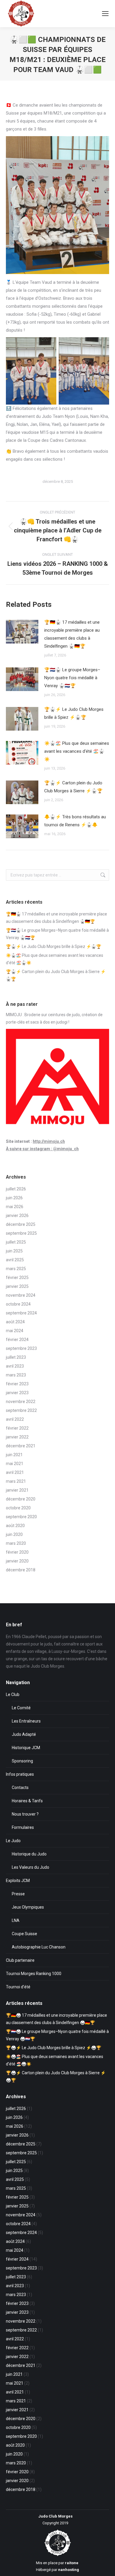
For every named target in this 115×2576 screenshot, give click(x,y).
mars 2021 (16, 1481)
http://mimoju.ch (49, 1141)
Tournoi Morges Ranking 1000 (34, 1974)
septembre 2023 (21, 1348)
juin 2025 (14, 1251)
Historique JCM (26, 1748)
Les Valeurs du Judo (31, 1867)
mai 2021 (15, 1464)
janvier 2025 (17, 1286)
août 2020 (15, 1526)
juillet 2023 (16, 1357)
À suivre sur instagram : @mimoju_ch (42, 1149)
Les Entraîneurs (26, 1721)
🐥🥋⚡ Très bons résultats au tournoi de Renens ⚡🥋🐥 (75, 821)
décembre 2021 (21, 1446)
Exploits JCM (18, 1881)
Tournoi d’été (18, 1987)
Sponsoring (22, 1761)
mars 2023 (16, 1375)
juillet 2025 (16, 1242)
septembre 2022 (21, 1410)
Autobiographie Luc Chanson (39, 1947)
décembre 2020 (21, 1499)
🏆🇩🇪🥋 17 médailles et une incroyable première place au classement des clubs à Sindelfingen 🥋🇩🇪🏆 (72, 634)
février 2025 (17, 1278)
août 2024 (15, 1322)
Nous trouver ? (25, 1814)
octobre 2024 (18, 1304)
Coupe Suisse (24, 1934)
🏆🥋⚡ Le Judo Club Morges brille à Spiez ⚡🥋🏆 (74, 713)
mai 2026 (15, 1207)
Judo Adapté (24, 1734)
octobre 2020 (18, 1508)
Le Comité (21, 1708)
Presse (18, 1894)
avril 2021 (15, 1472)
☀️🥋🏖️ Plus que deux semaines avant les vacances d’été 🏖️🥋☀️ (77, 751)
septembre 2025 (21, 1233)
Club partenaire (20, 1960)
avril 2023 (15, 1366)
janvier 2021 (17, 1490)
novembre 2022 (21, 1402)
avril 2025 (15, 1260)
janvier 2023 (17, 1393)
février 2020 (17, 1552)
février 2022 (17, 1428)
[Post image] (22, 632)
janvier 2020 (17, 1561)
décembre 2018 (21, 1570)
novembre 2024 (21, 1295)
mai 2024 (15, 1331)
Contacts (20, 1788)
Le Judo (13, 1841)
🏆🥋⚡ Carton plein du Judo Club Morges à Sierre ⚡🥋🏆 (73, 787)
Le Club (13, 1694)
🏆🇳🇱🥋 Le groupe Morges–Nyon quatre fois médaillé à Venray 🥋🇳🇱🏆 (72, 678)
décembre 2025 (21, 1224)
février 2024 (17, 1340)
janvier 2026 (17, 1216)
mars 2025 (16, 1269)
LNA (16, 1920)
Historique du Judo (29, 1854)
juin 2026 (14, 1198)
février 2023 (17, 1384)
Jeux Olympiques (28, 1907)
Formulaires (23, 1827)
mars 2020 (16, 1543)
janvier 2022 (17, 1437)
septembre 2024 (21, 1313)
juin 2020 (14, 1534)
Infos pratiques (20, 1774)
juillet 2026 (16, 1189)
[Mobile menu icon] (105, 14)
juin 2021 (14, 1455)
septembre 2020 (21, 1517)
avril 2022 (15, 1419)
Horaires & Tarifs (27, 1801)
